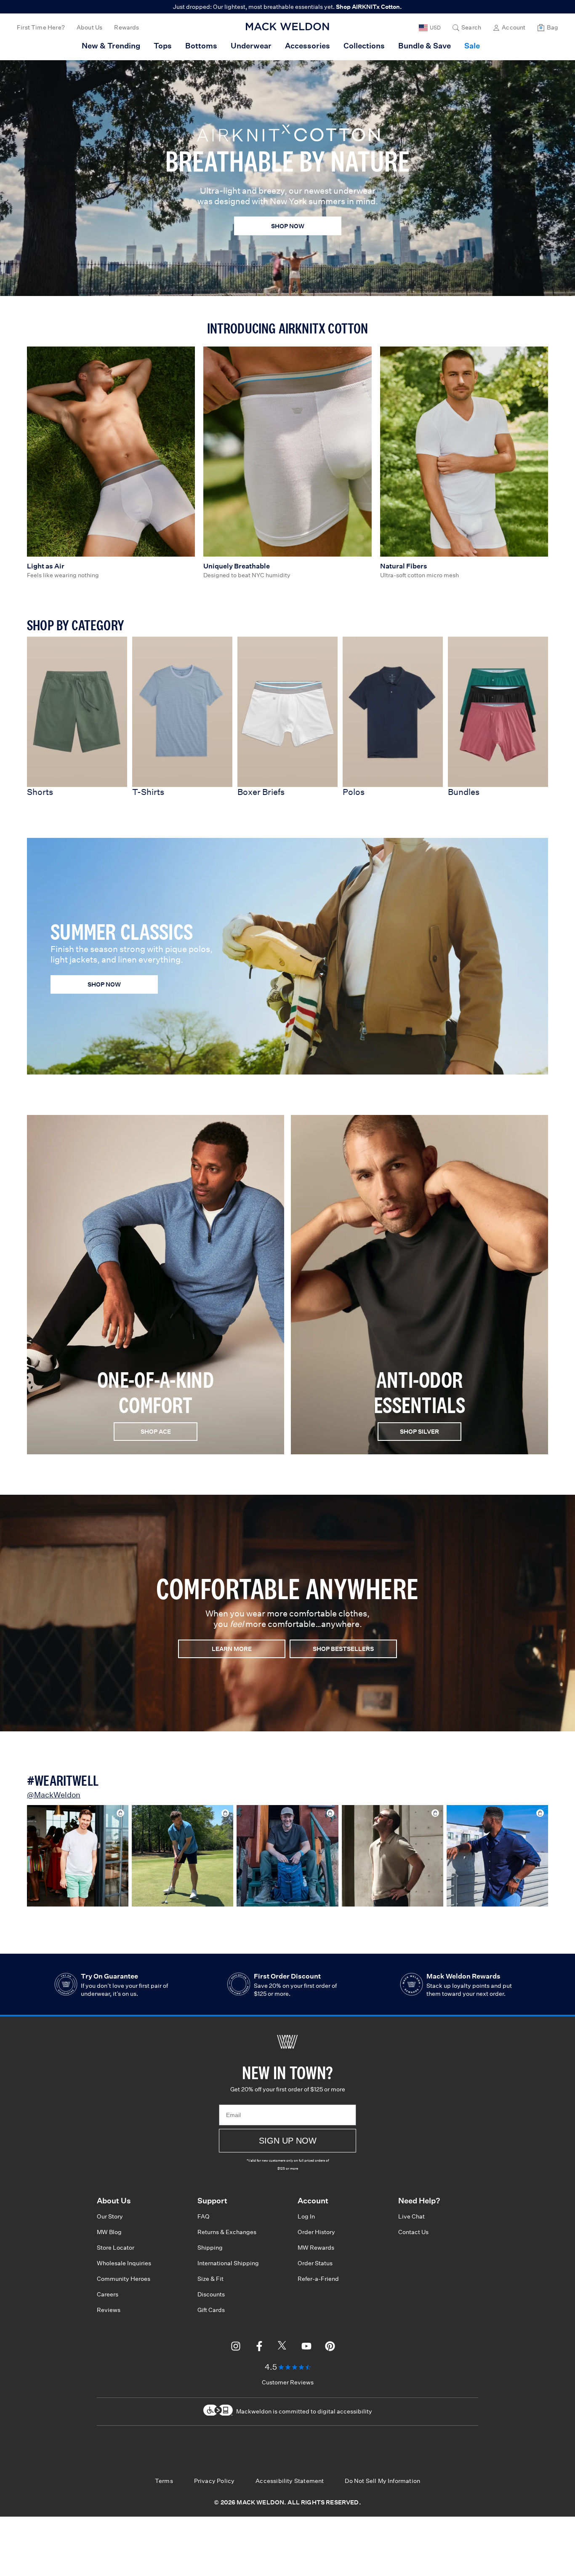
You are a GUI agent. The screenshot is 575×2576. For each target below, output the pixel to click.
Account (514, 27)
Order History (316, 2232)
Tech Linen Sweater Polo (392, 1856)
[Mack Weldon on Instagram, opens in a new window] (236, 2347)
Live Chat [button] (411, 2216)
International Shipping (228, 2263)
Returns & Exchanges (227, 2232)
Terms (164, 2481)
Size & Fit (210, 2279)
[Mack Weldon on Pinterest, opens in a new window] (330, 2347)
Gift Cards (211, 2310)
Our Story (110, 2216)
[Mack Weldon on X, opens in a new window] (283, 2347)
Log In (306, 2216)
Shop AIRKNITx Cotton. (369, 7)
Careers (108, 2294)
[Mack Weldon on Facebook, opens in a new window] (259, 2347)
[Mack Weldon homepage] (287, 2042)
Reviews (109, 2310)
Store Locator (116, 2248)
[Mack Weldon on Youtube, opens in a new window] (306, 2347)
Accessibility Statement (290, 2481)
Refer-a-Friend (318, 2279)
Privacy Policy (214, 2481)
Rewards (126, 27)
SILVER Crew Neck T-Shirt (287, 1856)
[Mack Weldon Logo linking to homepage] (287, 27)
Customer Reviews (288, 2382)
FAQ (204, 2216)
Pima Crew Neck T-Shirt (78, 1856)
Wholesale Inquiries (124, 2263)
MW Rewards (316, 2248)
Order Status (315, 2263)
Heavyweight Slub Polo (182, 1856)
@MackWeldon (54, 1795)
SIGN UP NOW (288, 2141)
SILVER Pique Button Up (497, 1856)
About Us (89, 27)
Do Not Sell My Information (382, 2481)
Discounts (211, 2294)
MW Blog (109, 2232)
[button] (467, 28)
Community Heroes (124, 2279)
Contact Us (413, 2232)
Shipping (210, 2248)
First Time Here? (41, 27)
